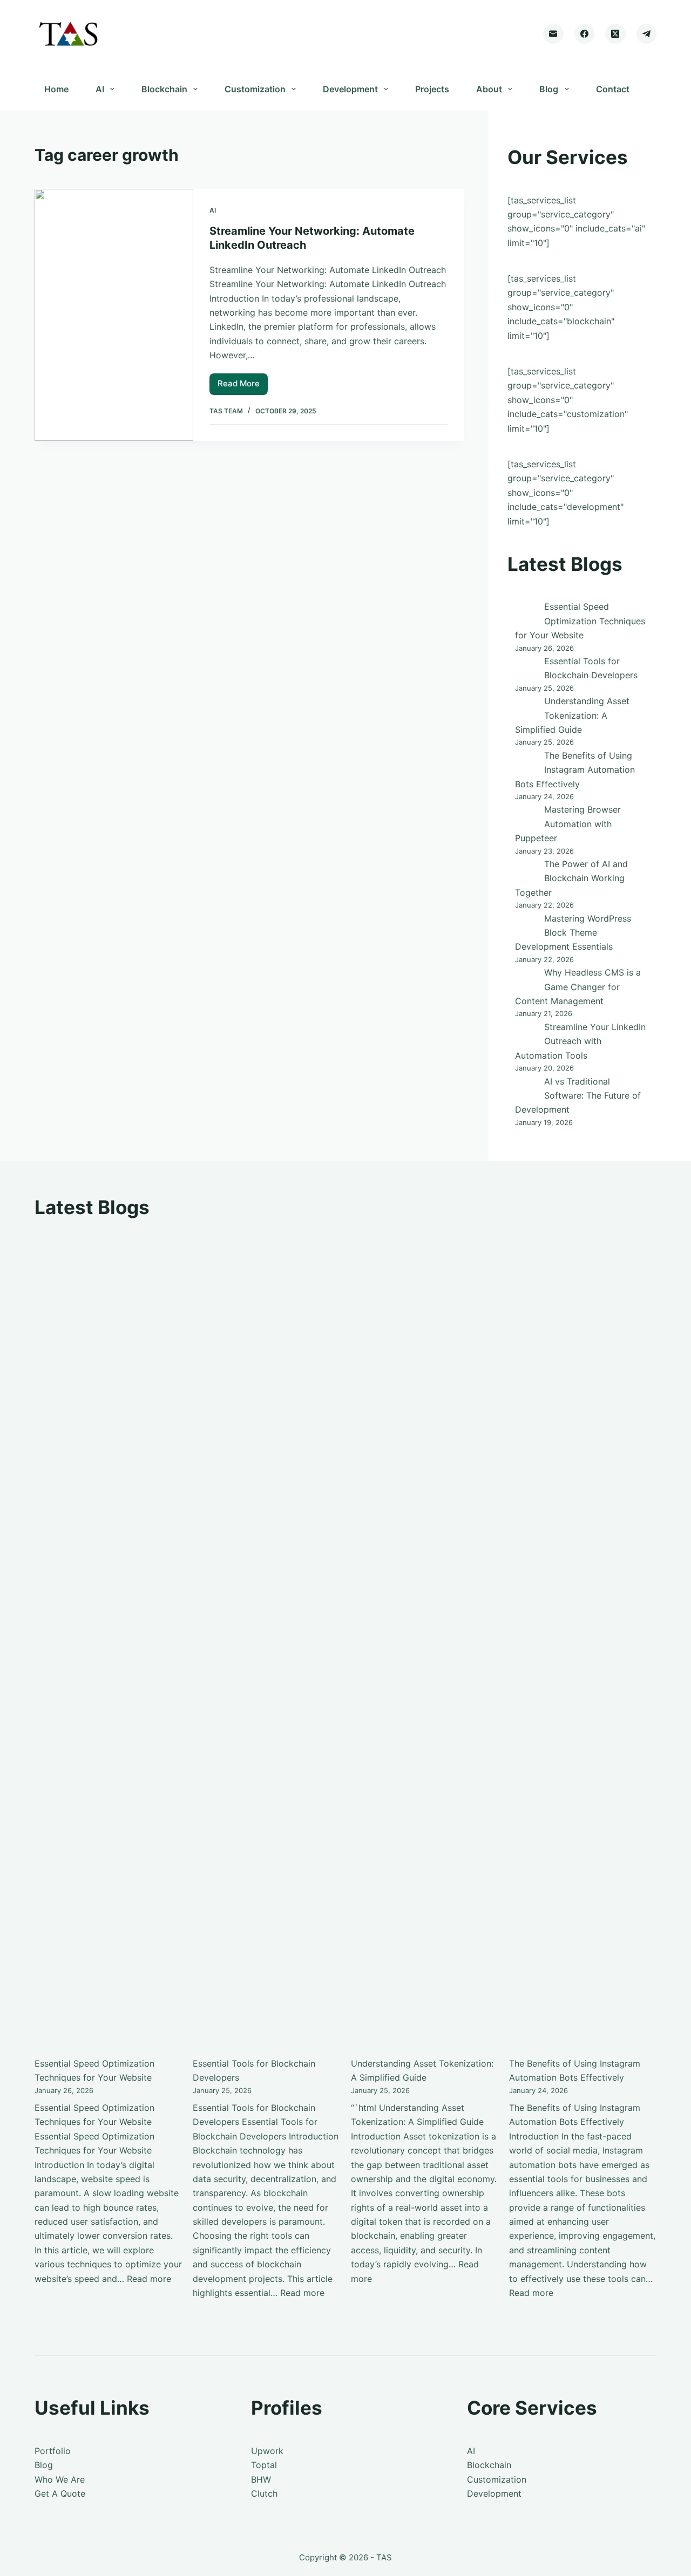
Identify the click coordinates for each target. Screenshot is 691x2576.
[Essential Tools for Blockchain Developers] (525, 667)
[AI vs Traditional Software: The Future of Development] (525, 1087)
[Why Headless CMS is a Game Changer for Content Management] (525, 978)
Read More (243, 386)
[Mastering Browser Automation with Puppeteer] (525, 815)
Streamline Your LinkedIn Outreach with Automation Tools (580, 1041)
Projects (432, 89)
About (489, 89)
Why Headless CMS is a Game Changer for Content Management (578, 987)
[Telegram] (647, 34)
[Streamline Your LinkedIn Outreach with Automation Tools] (525, 1033)
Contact (613, 89)
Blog (549, 89)
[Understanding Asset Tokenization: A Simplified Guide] (525, 707)
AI (100, 89)
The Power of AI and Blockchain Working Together (571, 878)
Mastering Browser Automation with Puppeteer (568, 824)
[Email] (553, 34)
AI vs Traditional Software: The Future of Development (578, 1096)
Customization (255, 89)
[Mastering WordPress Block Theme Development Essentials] (525, 924)
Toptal (264, 2465)
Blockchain (164, 89)
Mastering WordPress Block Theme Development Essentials (573, 933)
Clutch (264, 2493)
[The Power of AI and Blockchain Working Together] (525, 870)
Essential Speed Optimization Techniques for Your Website (580, 621)
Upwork (267, 2451)
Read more (149, 2279)
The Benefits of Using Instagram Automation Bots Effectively (575, 770)
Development (350, 89)
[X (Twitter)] (615, 34)
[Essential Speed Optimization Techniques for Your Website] (525, 612)
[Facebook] (585, 34)
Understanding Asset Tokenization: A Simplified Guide (572, 715)
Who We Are (60, 2479)
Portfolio (53, 2451)
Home (56, 89)
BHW (261, 2479)
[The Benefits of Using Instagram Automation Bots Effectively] (525, 761)
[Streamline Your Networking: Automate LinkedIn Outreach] (114, 315)
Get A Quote (60, 2493)
